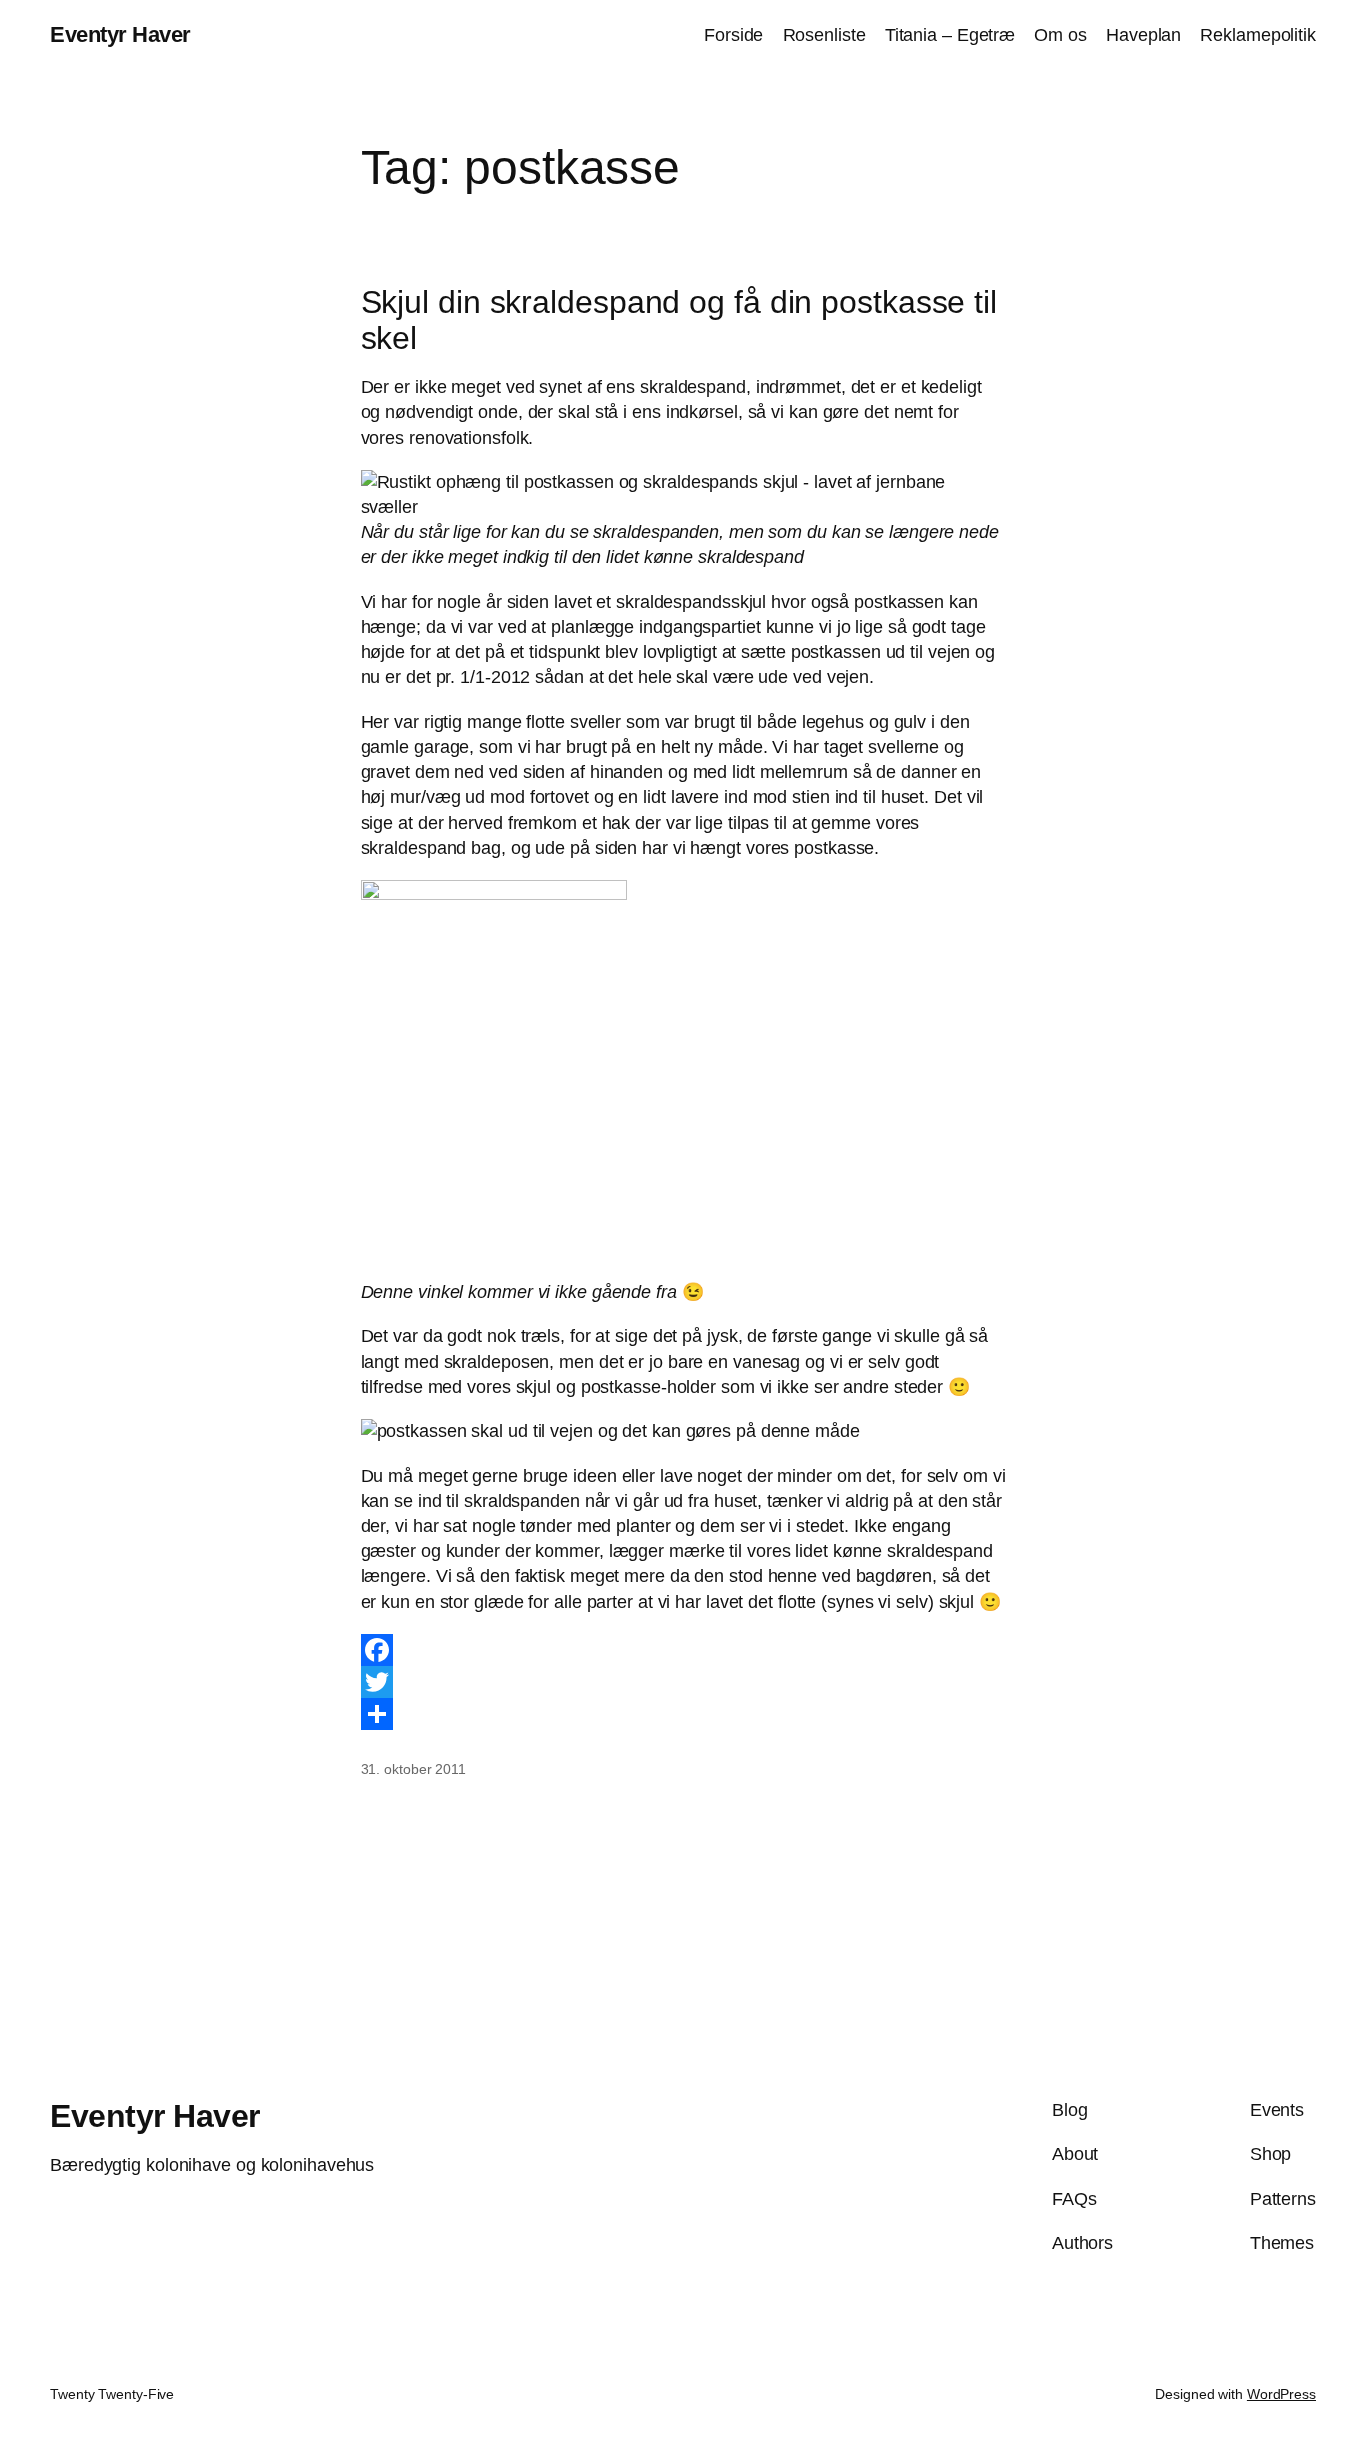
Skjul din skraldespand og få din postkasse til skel (679, 320)
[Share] (683, 1714)
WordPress (1281, 2394)
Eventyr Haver (120, 34)
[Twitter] (683, 1682)
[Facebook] (683, 1650)
